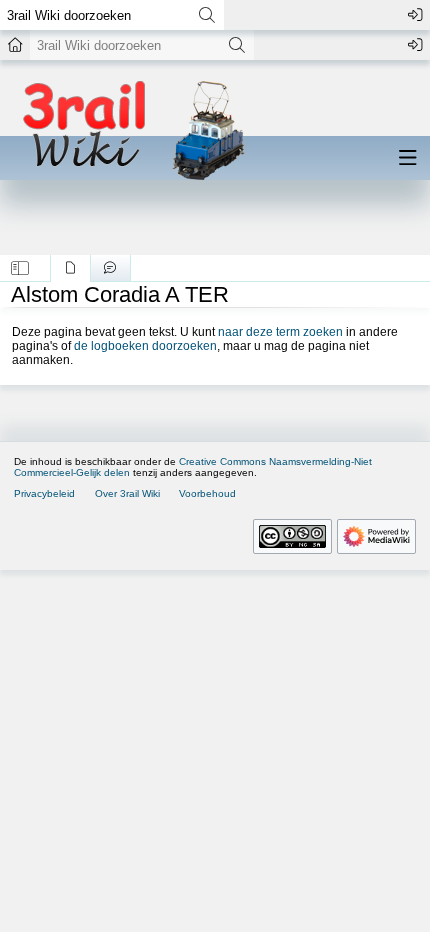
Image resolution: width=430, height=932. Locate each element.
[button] (20, 268)
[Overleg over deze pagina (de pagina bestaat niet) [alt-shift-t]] (110, 268)
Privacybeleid (44, 493)
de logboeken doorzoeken (145, 346)
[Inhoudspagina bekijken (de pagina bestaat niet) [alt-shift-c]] (70, 268)
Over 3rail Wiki (127, 493)
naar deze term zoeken (280, 332)
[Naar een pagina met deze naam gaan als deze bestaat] (206, 15)
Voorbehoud (207, 493)
